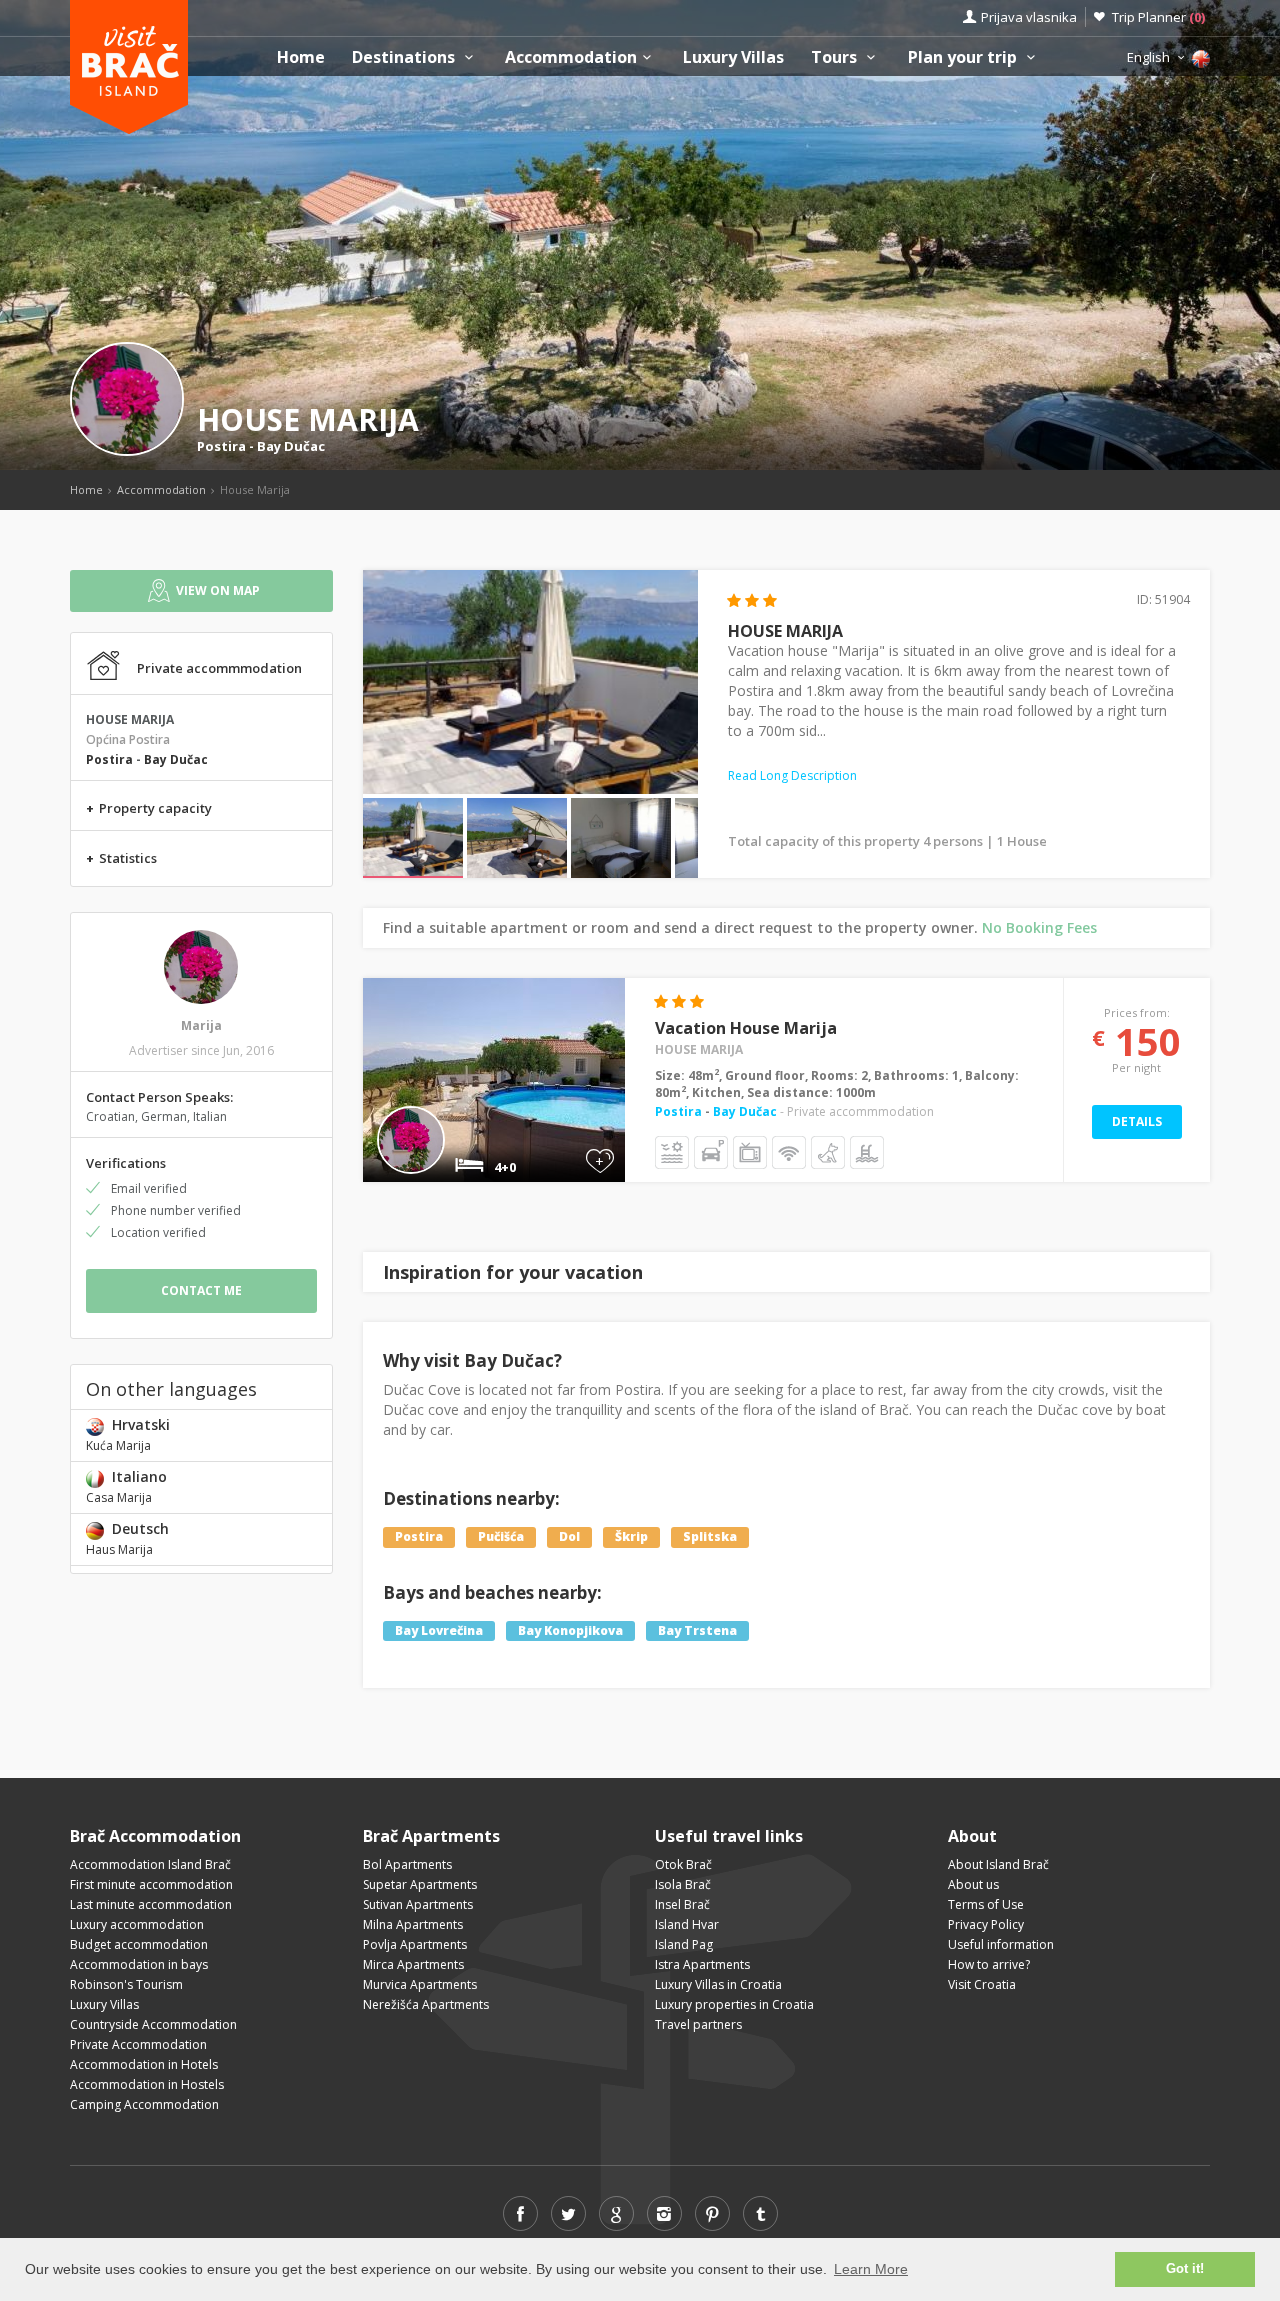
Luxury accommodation (137, 1924)
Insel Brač (682, 1904)
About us (973, 1884)
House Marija (699, 1049)
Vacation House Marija (746, 1028)
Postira (221, 446)
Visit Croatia (982, 1984)
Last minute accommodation (151, 1904)
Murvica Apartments (420, 1984)
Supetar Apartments (420, 1884)
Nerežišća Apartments (426, 2004)
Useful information (1001, 1944)
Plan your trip (964, 57)
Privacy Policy (986, 1924)
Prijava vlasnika (1029, 17)
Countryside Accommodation (153, 2024)
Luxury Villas (733, 57)
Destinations (405, 57)
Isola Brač (683, 1884)
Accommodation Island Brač (150, 1864)
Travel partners (698, 2024)
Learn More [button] (871, 2269)
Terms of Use (986, 1904)
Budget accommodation (139, 1944)
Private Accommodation (138, 2044)
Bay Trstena (697, 1630)
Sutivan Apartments (418, 1904)
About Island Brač (998, 1864)
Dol (569, 1536)
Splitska (710, 1536)
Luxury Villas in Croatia (718, 1984)
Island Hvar (687, 1924)
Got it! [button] (1185, 2269)
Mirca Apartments (413, 1964)
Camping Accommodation (144, 2104)
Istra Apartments (702, 1964)
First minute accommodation (151, 1884)
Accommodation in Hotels (144, 2064)
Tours (836, 57)
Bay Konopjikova (570, 1630)
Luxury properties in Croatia (734, 2004)
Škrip (631, 1536)
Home (301, 57)
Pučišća (501, 1536)
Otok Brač (683, 1864)
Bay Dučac (291, 446)
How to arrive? (989, 1964)
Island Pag (684, 1944)
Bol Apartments (407, 1864)
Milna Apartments (413, 1924)
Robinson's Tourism (126, 1984)
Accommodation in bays (139, 1964)
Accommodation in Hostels (147, 2084)
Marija (201, 1025)
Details (1137, 1121)
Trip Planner (1158, 17)
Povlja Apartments (415, 1944)
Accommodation (571, 57)
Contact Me (201, 1290)
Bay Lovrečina (439, 1630)
